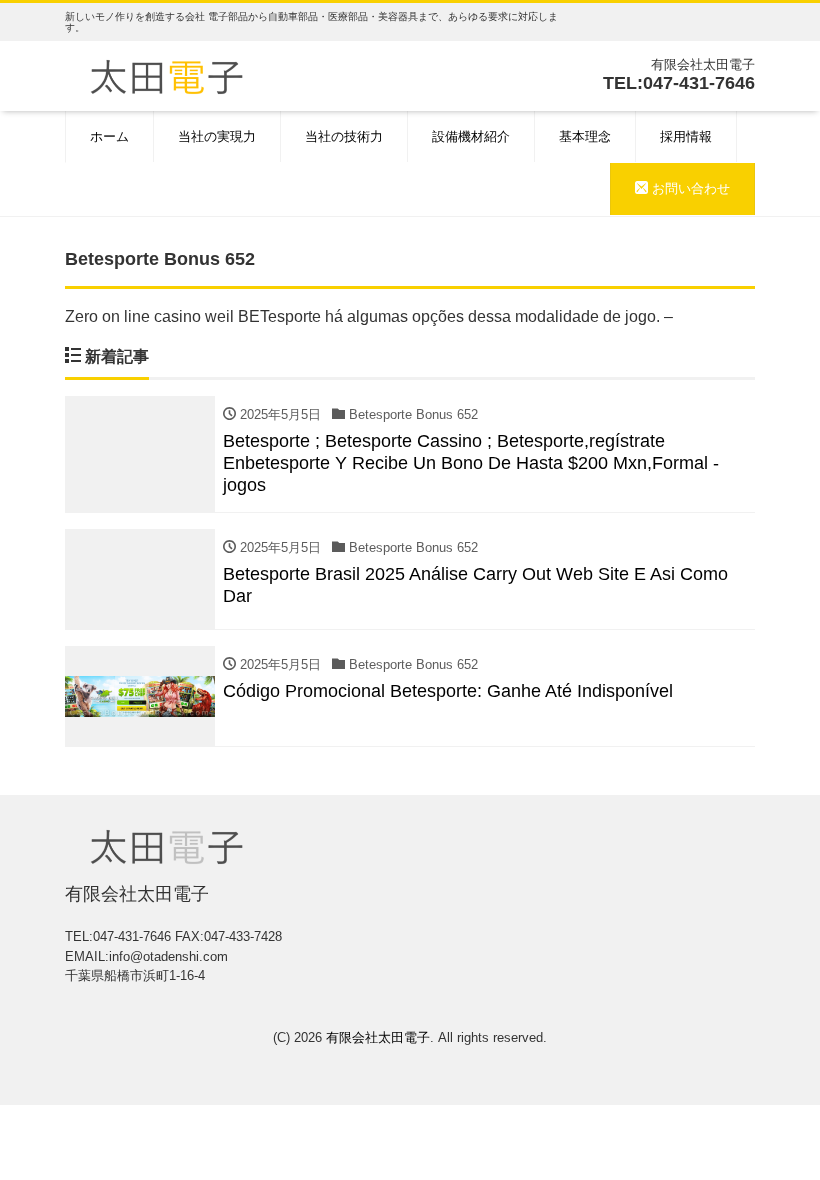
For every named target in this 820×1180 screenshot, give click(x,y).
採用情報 (686, 136)
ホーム (109, 136)
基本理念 (585, 136)
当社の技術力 (344, 136)
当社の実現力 (217, 136)
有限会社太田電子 (378, 1037)
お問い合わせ (689, 188)
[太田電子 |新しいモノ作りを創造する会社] (166, 74)
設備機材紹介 (471, 136)
